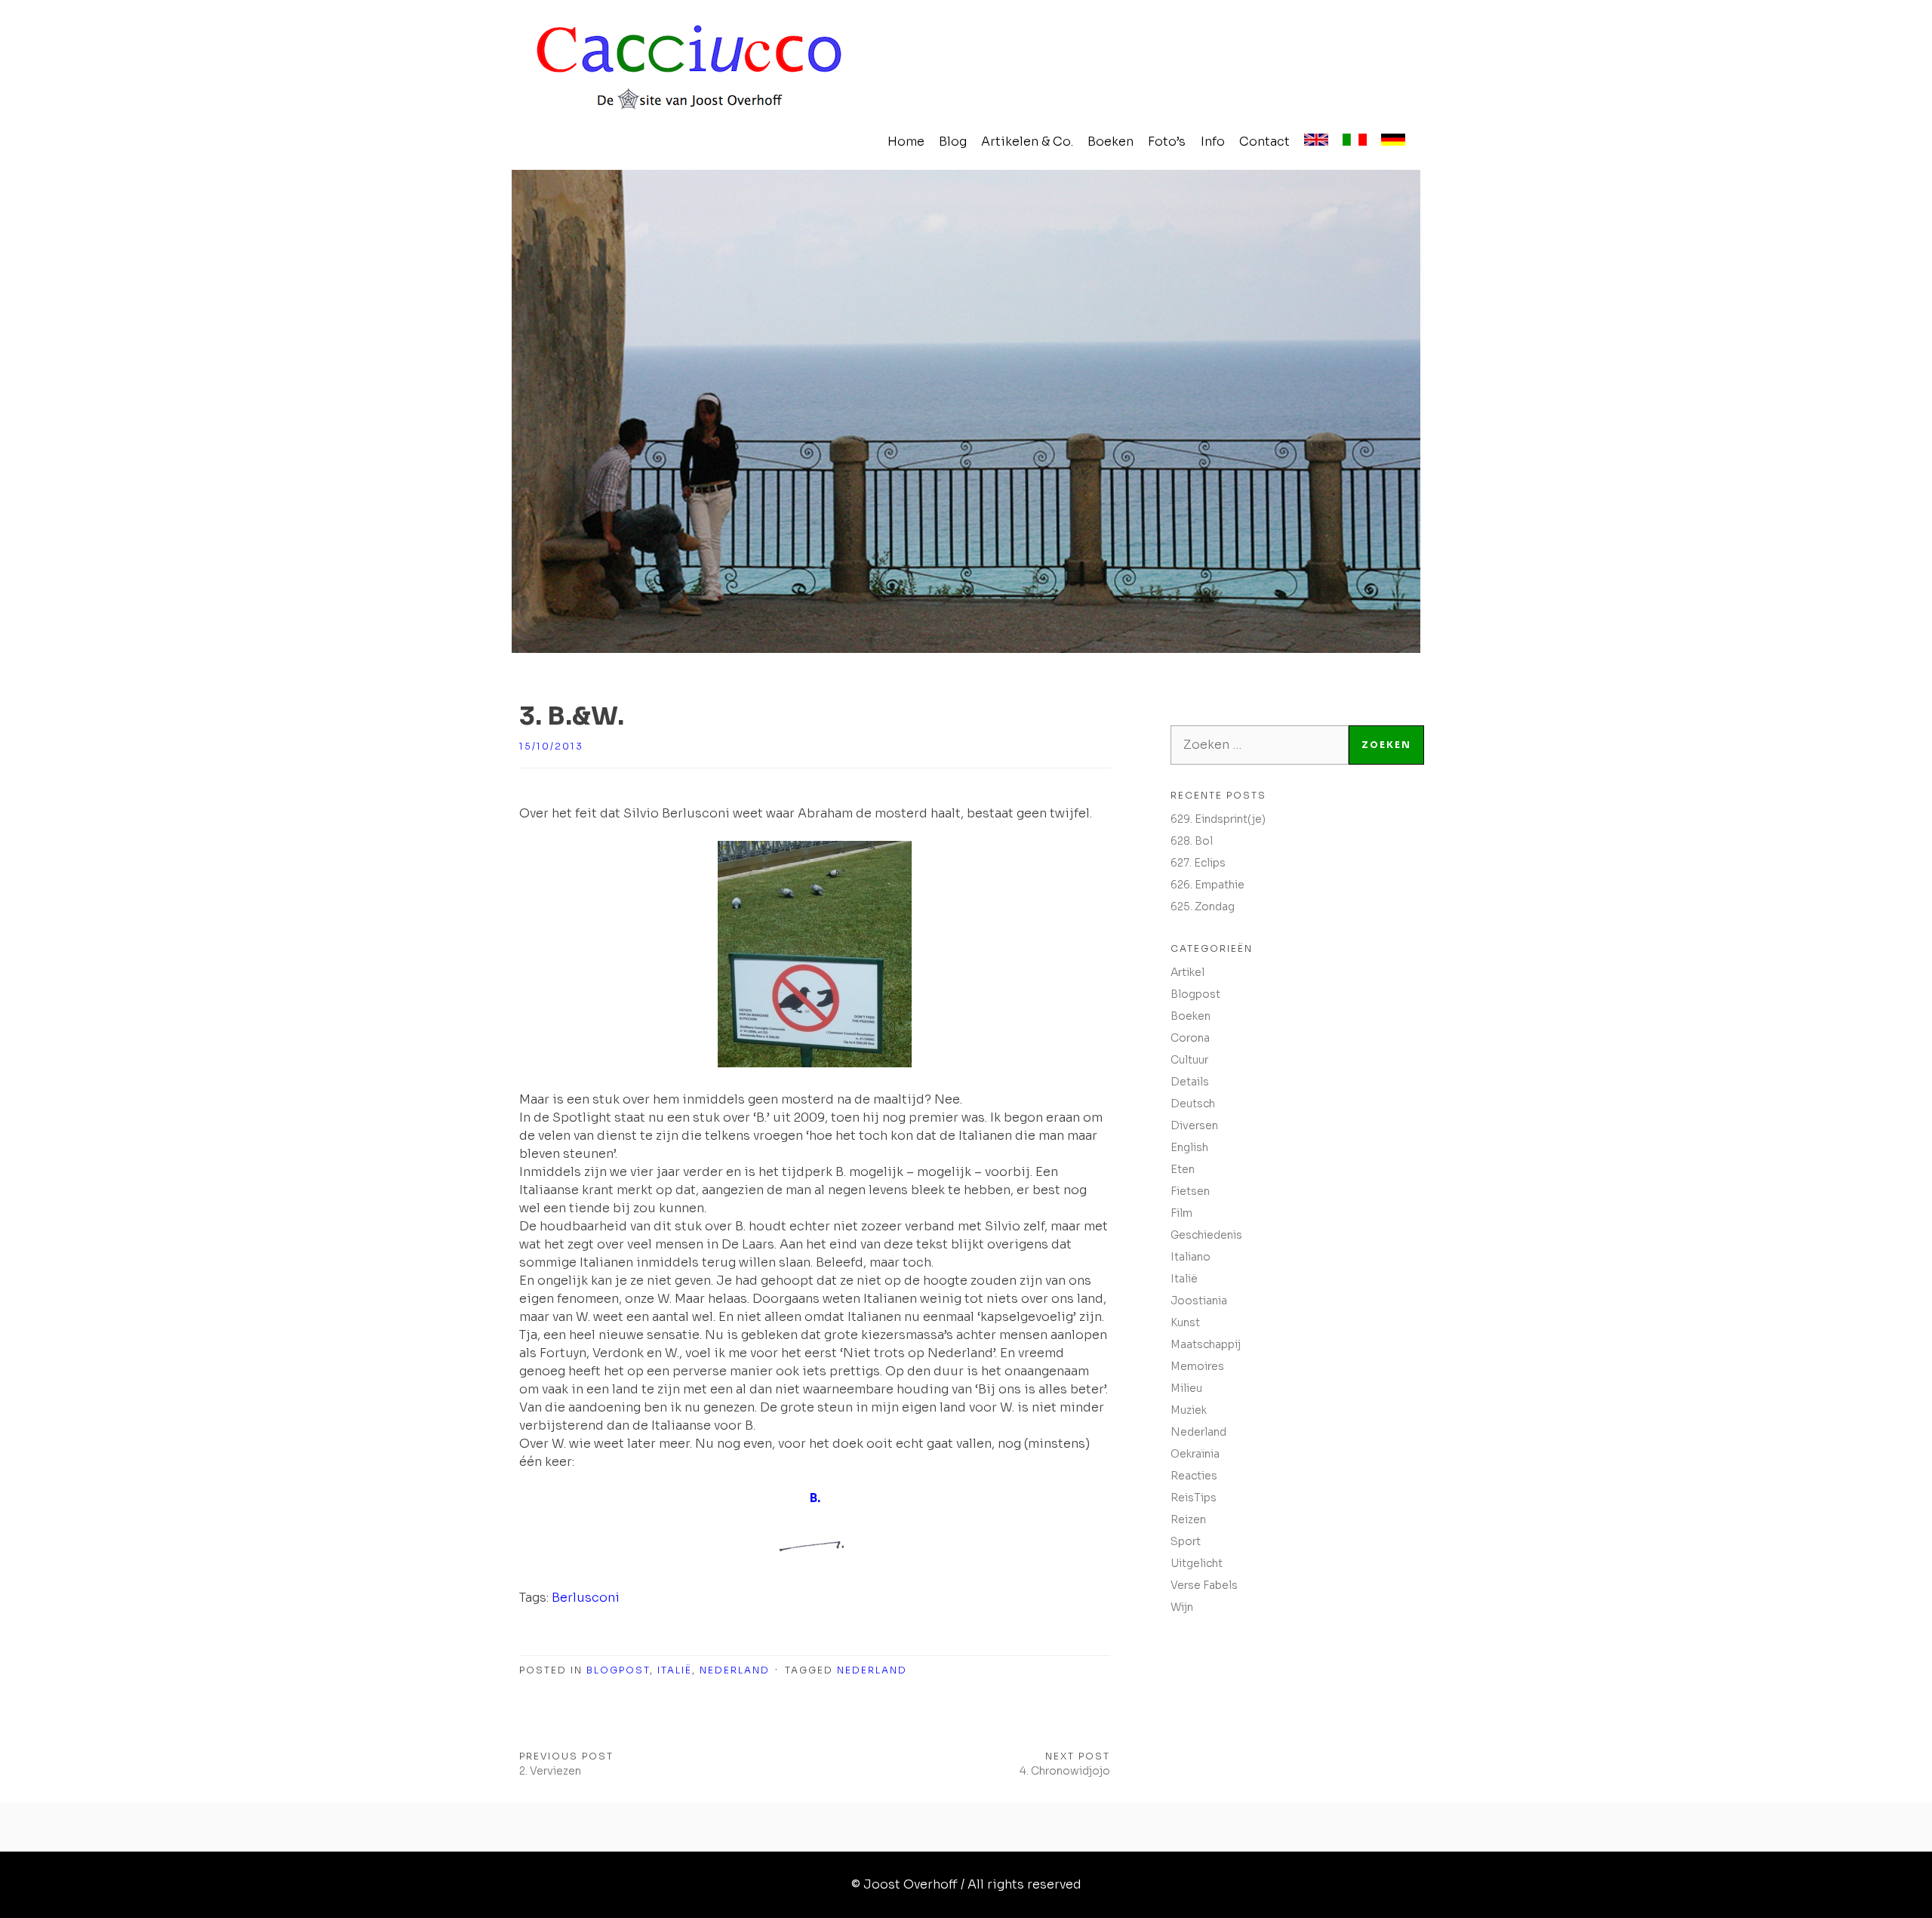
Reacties (1194, 1476)
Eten (1183, 1169)
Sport (1186, 1541)
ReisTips (1194, 1498)
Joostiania (1199, 1301)
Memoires (1197, 1366)
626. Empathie (1207, 885)
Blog (953, 142)
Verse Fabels (1204, 1585)
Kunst (1185, 1322)
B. (815, 1498)
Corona (1190, 1038)
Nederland (735, 1670)
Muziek (1189, 1410)
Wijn (1182, 1607)
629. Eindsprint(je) (1218, 819)
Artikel (1188, 972)
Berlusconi (586, 1598)
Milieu (1186, 1388)
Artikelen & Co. (1027, 142)
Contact (1264, 142)
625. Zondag (1203, 907)
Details (1190, 1082)
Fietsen (1190, 1191)
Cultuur (1189, 1060)
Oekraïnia (1195, 1454)
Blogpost (618, 1670)
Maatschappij (1206, 1344)
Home (906, 142)
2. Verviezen (550, 1771)
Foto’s (1167, 142)
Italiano (1191, 1257)
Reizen (1188, 1519)
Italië (675, 1670)
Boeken (1111, 142)
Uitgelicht (1197, 1563)
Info (1213, 142)
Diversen (1194, 1125)
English (1189, 1147)
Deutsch (1193, 1104)
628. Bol (1192, 841)
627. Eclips (1198, 863)
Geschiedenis (1206, 1235)
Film (1181, 1213)
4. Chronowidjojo (1065, 1771)
